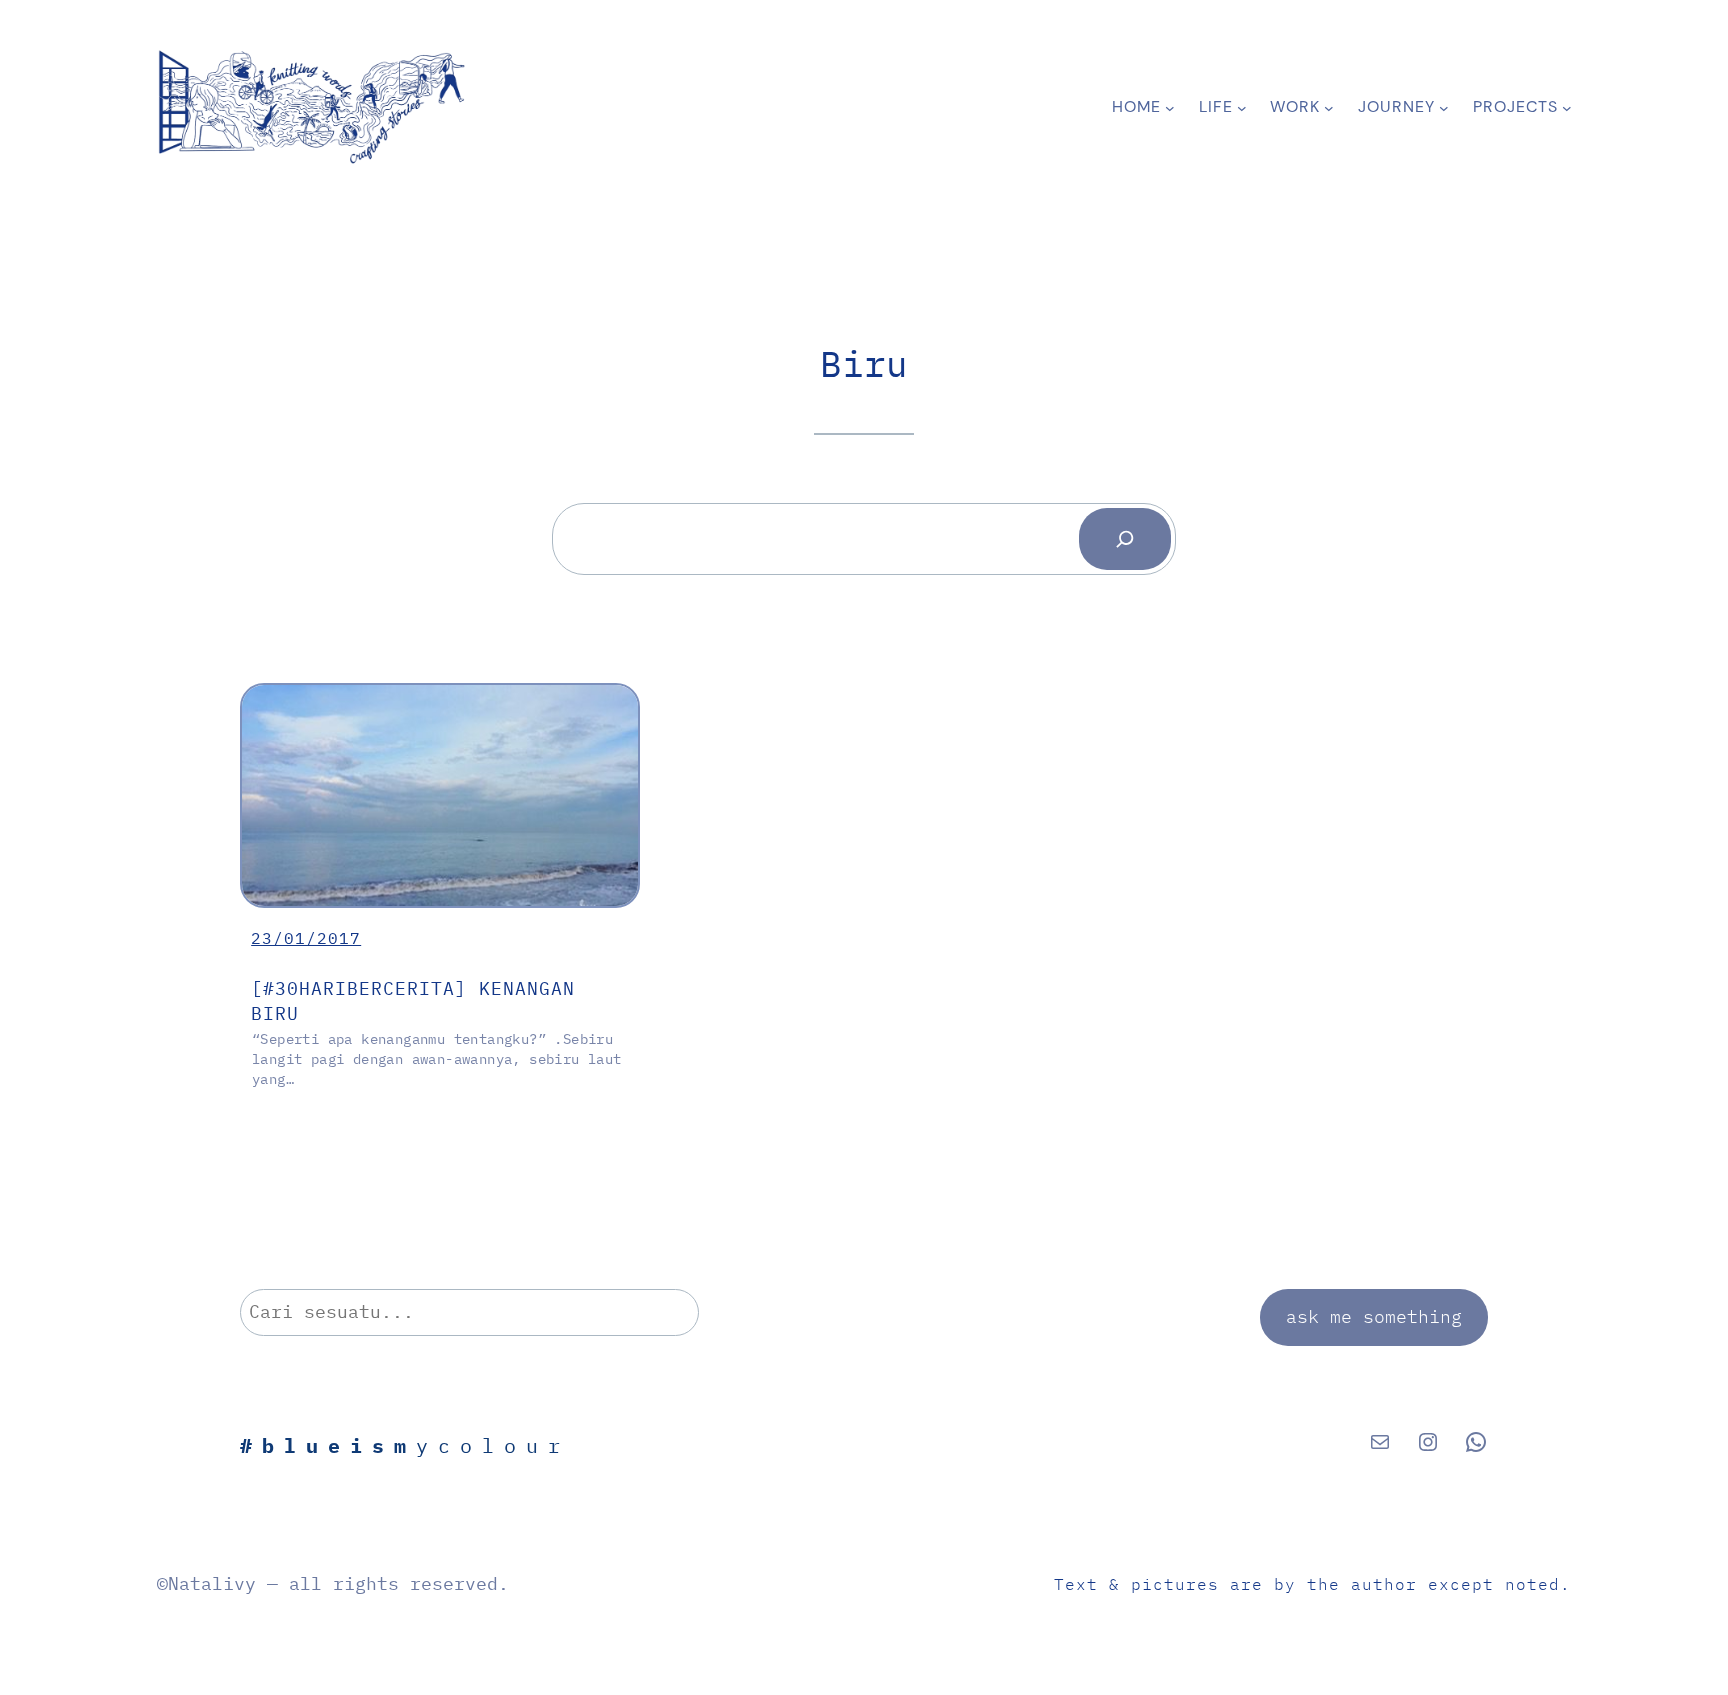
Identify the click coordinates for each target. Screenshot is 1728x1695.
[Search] (1125, 539)
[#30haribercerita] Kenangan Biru (413, 1001)
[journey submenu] (1444, 107)
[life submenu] (1242, 107)
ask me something (1374, 1316)
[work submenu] (1329, 107)
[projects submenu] (1567, 107)
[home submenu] (1170, 107)
